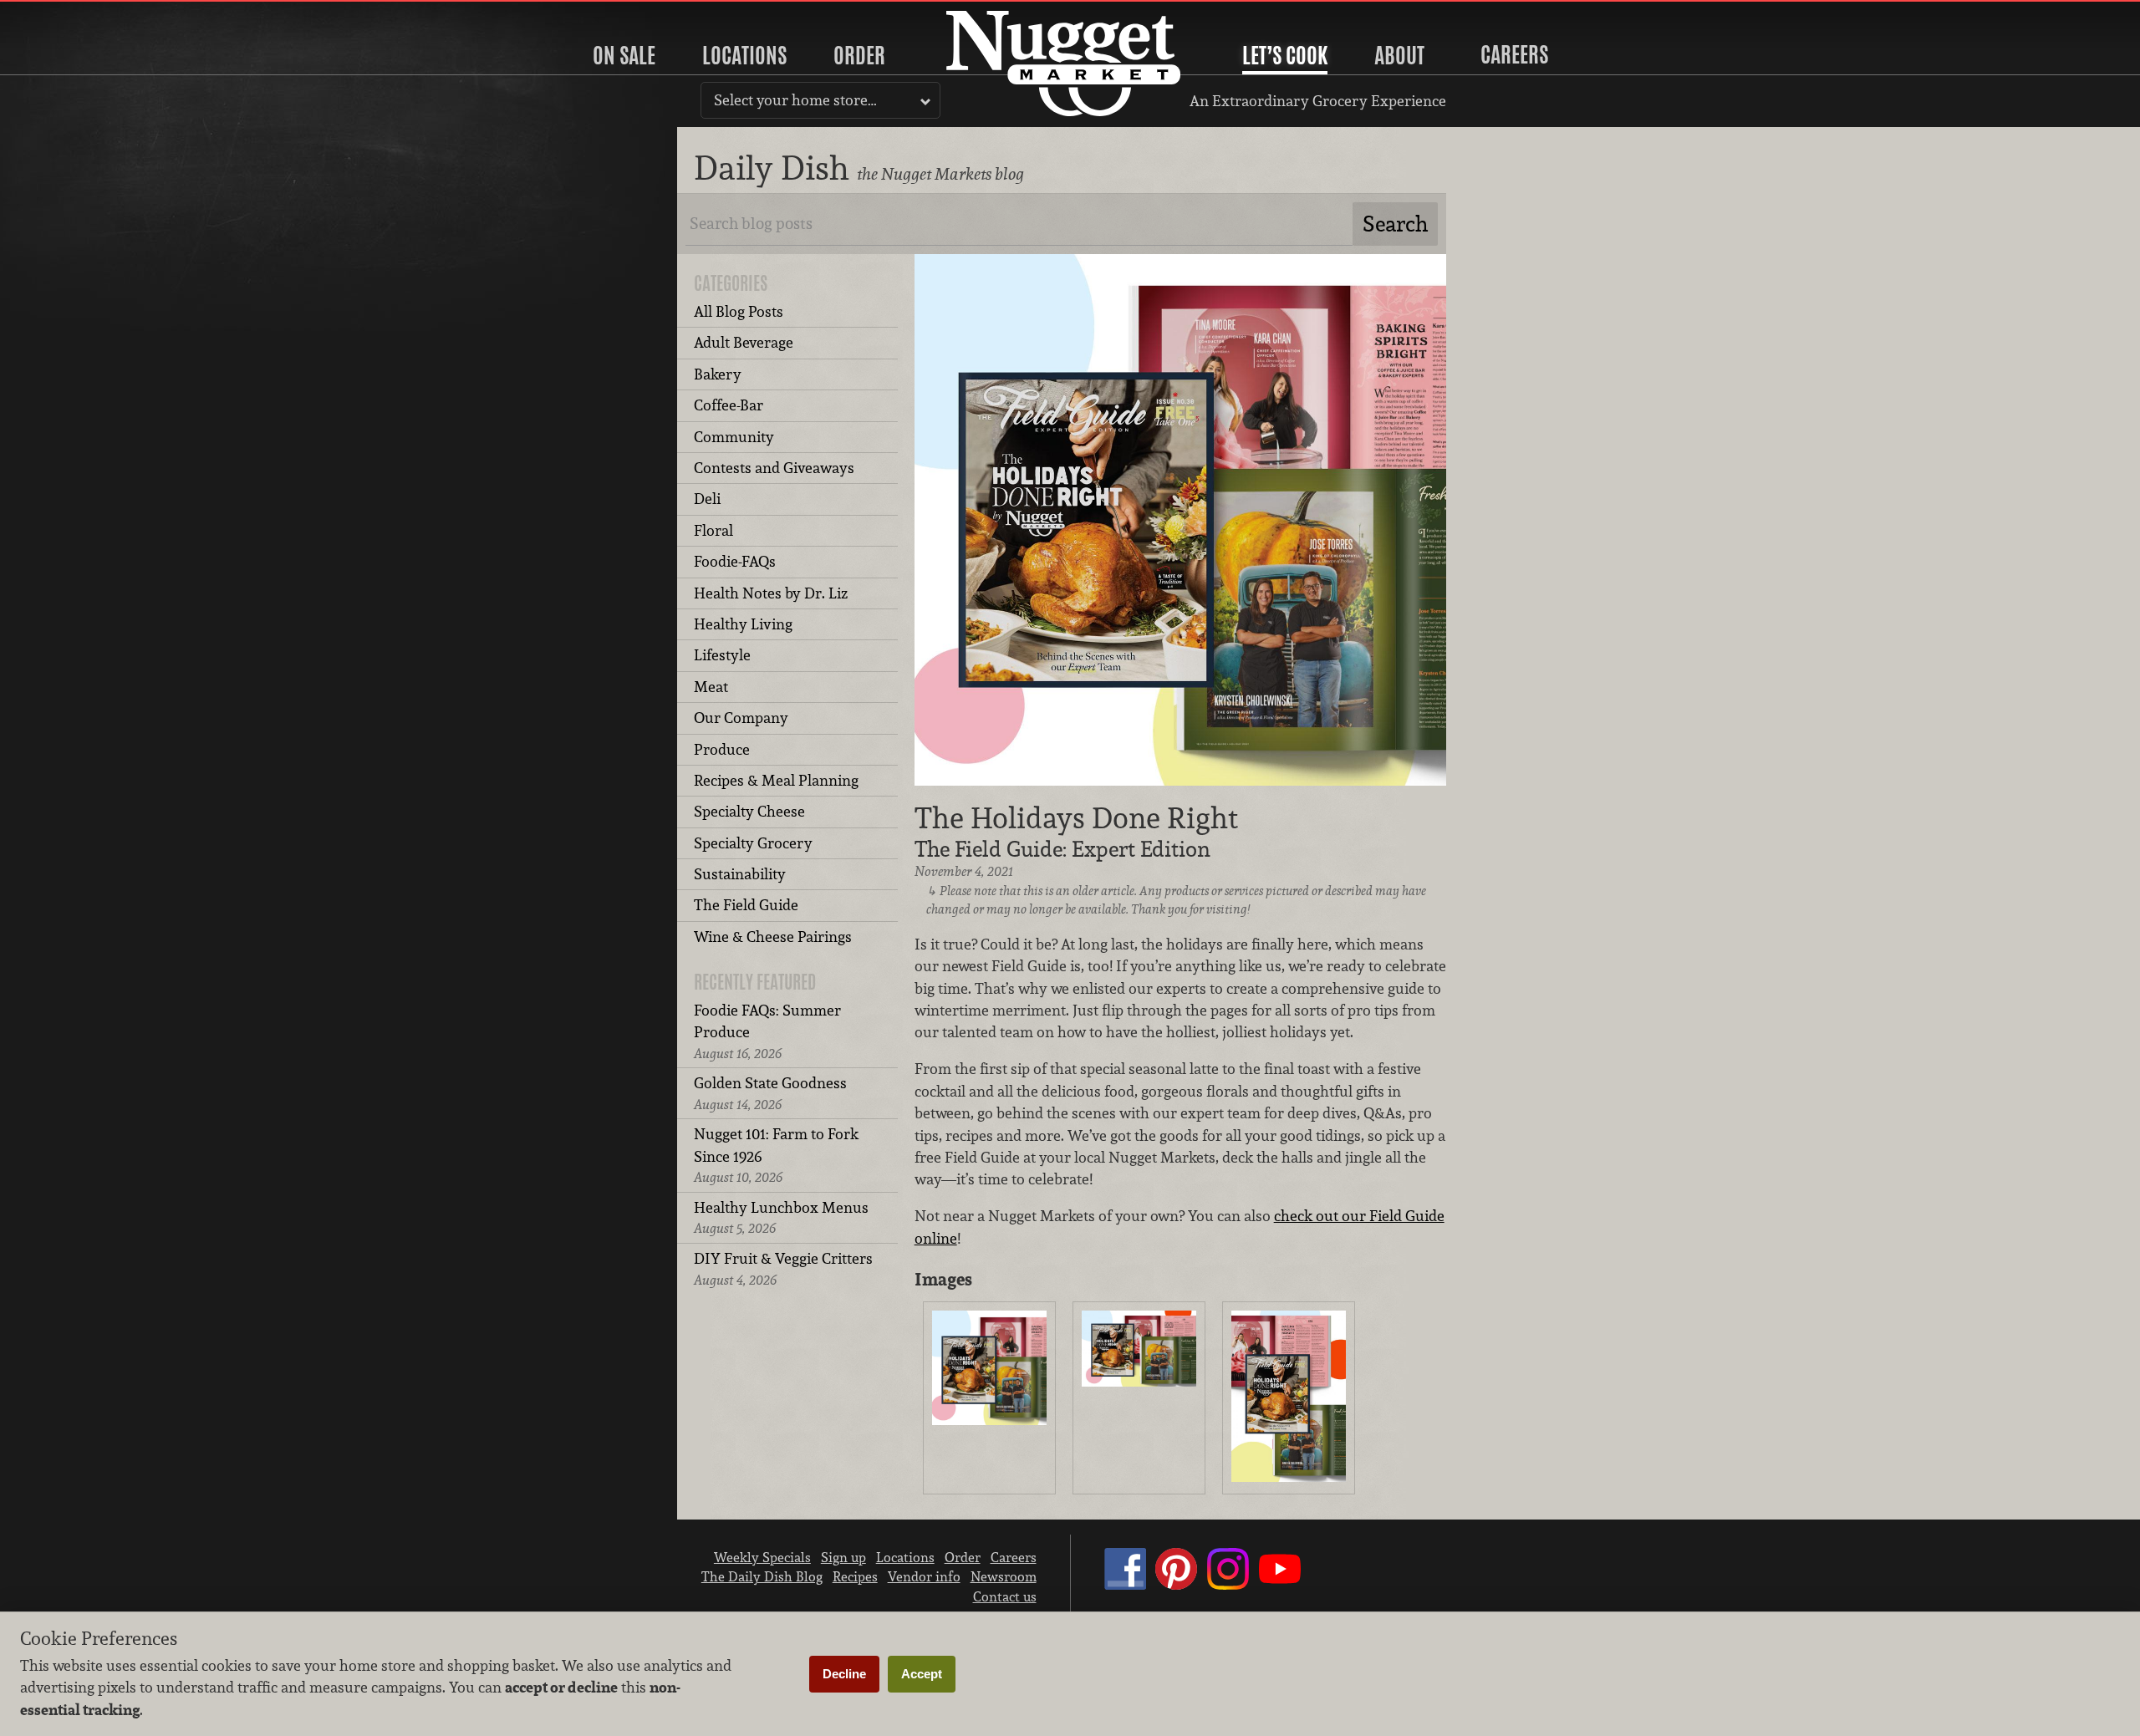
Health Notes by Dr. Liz (771, 593)
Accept (922, 1674)
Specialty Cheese (749, 811)
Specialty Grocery (753, 843)
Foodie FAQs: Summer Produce (767, 1031)
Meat (711, 687)
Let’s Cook (1285, 55)
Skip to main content (79, 14)
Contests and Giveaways (774, 468)
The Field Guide (746, 905)
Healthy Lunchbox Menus (781, 1217)
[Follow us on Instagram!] (1228, 1585)
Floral (713, 530)
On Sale (624, 55)
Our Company (741, 718)
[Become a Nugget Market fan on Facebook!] (1125, 1585)
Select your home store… (795, 100)
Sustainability (740, 874)
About (1399, 55)
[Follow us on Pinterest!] (1176, 1585)
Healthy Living (743, 624)
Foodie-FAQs (735, 561)
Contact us (1005, 1596)
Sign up (843, 1557)
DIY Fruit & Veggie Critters (783, 1268)
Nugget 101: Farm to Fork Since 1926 (776, 1155)
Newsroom (1004, 1576)
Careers (1514, 54)
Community (734, 437)
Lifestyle (722, 655)
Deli (707, 499)
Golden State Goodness (770, 1093)
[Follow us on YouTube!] (1280, 1585)
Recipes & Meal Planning (776, 780)
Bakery (718, 374)
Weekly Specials (762, 1557)
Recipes (855, 1576)
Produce (722, 749)
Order (859, 55)
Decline (844, 1674)
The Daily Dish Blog (762, 1576)
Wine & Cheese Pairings (773, 937)
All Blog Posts (739, 311)
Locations (744, 55)
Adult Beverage (744, 342)
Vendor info (924, 1576)
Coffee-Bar (729, 405)
